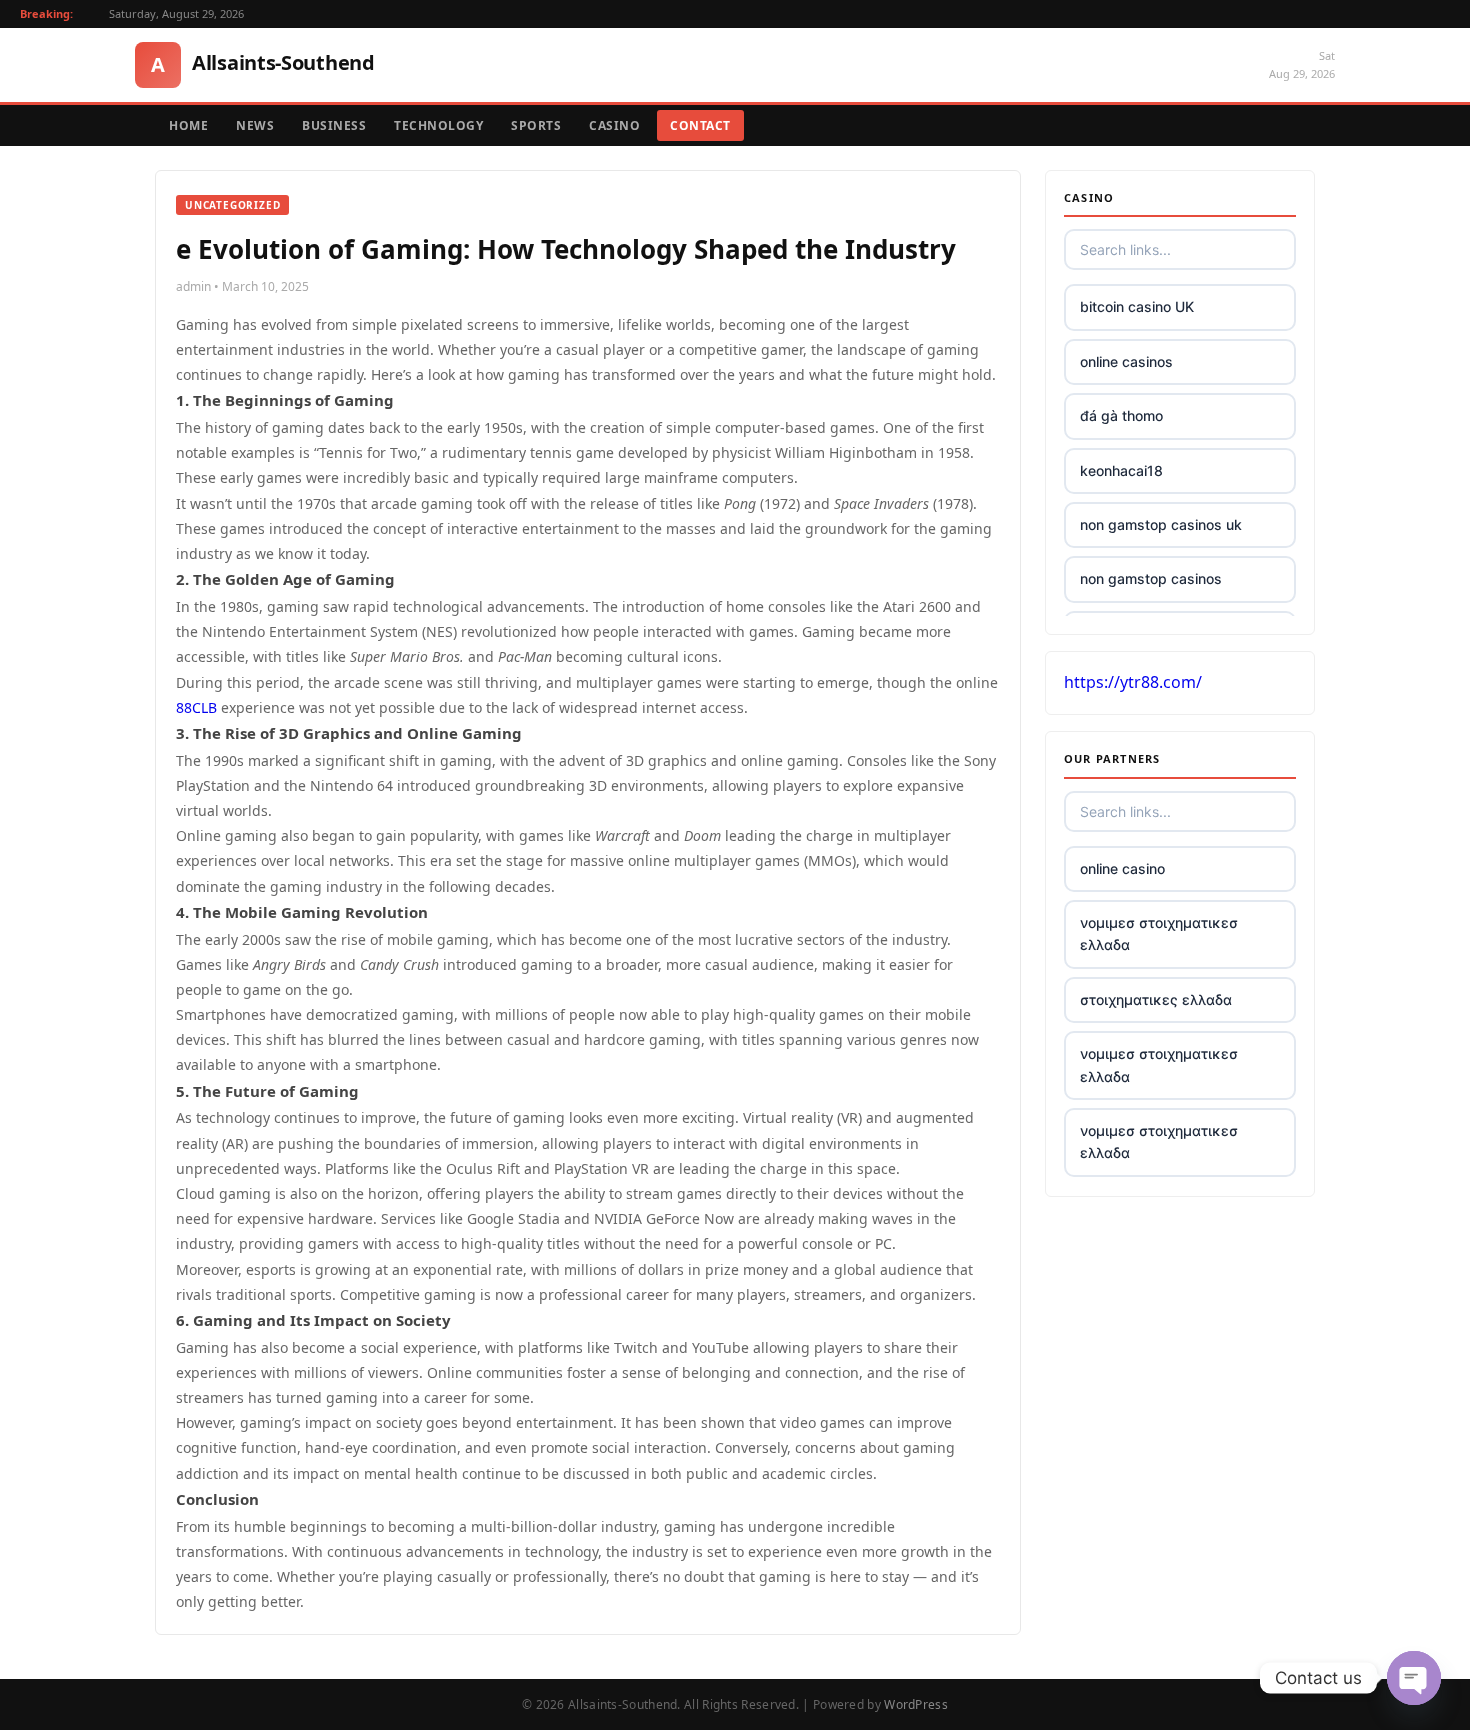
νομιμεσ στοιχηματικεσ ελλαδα (1159, 933)
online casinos (1126, 361)
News (255, 125)
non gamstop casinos (1151, 578)
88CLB (196, 707)
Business (334, 125)
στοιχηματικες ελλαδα (1156, 999)
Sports (536, 125)
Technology (438, 125)
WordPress (916, 1704)
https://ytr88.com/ (1133, 682)
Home (188, 125)
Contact (700, 125)
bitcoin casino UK (1137, 306)
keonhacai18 (1121, 470)
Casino (614, 125)
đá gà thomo (1121, 415)
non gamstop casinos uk (1161, 524)
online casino (1122, 868)
